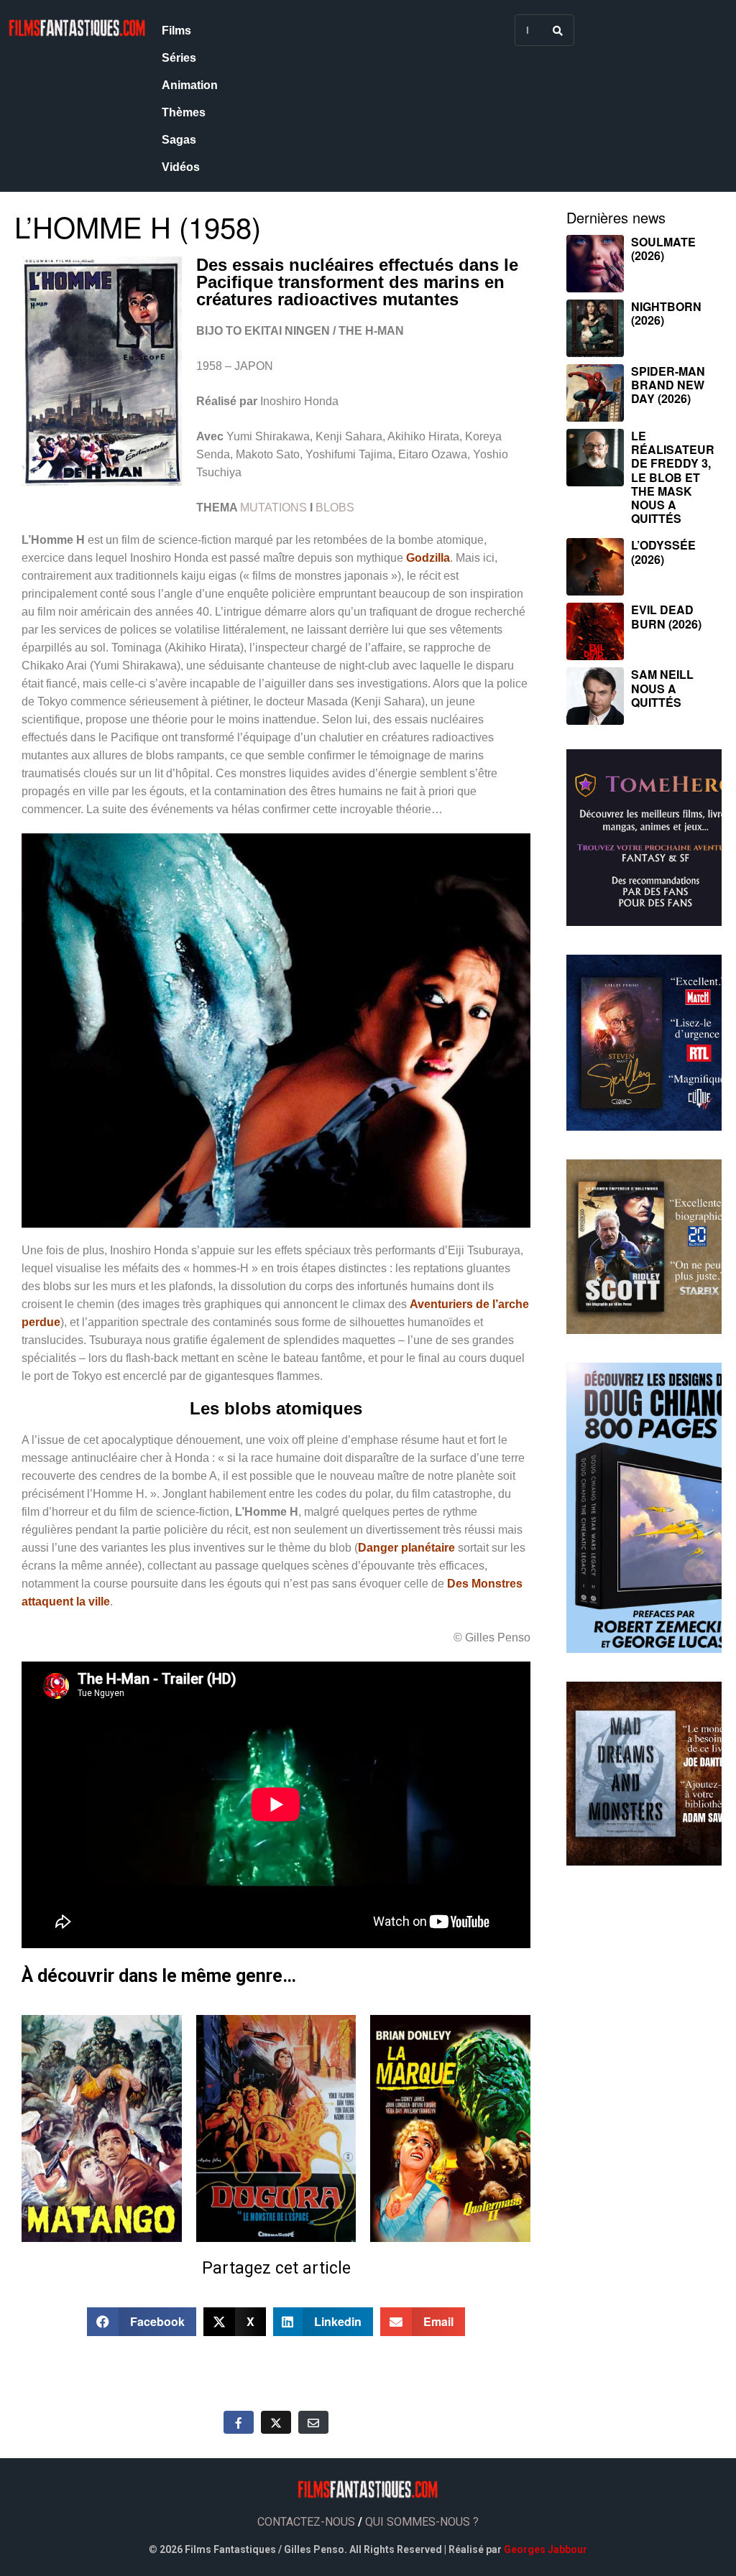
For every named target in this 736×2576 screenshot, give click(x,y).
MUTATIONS (273, 508)
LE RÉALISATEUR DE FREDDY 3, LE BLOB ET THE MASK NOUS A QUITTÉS (673, 477)
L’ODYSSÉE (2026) (663, 552)
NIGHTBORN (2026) (666, 313)
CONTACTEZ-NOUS (306, 2522)
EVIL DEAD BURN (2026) (666, 616)
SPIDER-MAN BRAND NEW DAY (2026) (668, 385)
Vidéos (181, 167)
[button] (142, 2322)
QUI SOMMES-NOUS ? (422, 2522)
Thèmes (184, 112)
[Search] (558, 30)
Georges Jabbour (546, 2549)
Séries (179, 58)
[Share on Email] (313, 2422)
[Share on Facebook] (239, 2422)
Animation (190, 85)
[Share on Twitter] (276, 2422)
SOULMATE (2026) (663, 249)
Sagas (179, 140)
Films (176, 31)
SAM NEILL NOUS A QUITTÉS (662, 688)
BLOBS (335, 508)
